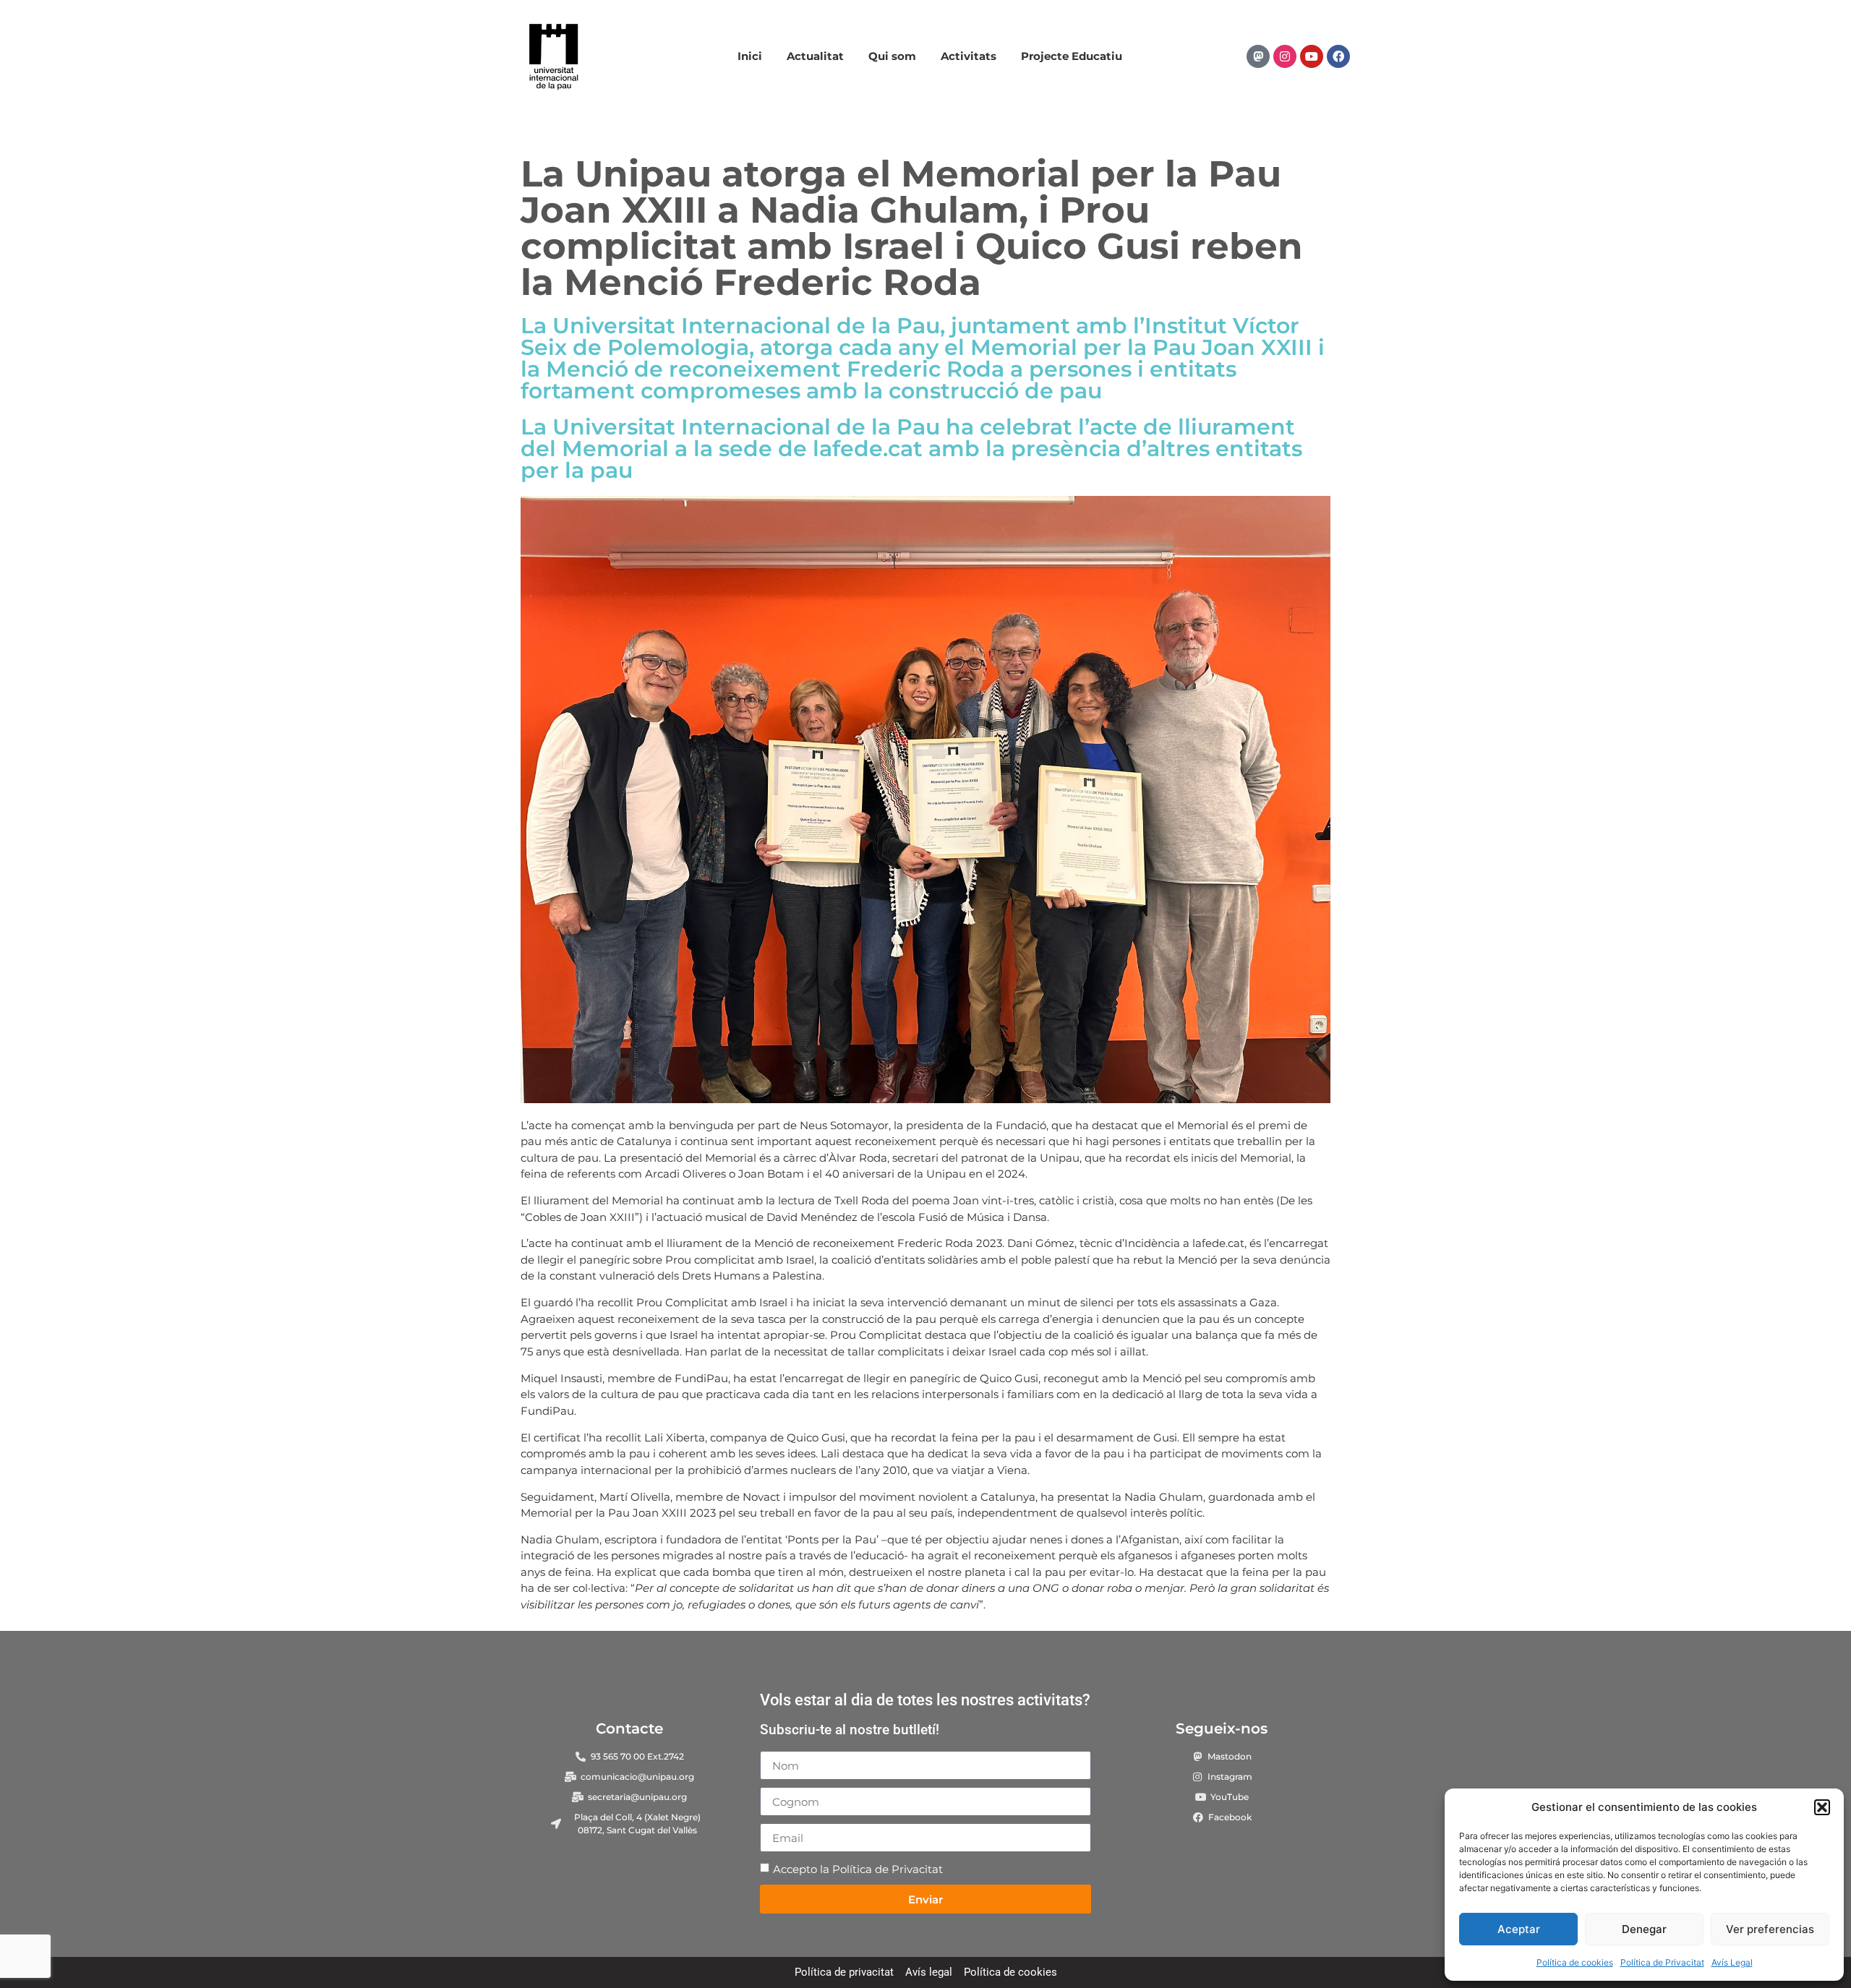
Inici (750, 56)
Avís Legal (1732, 1962)
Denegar (1644, 1929)
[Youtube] (1312, 56)
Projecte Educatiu (1072, 56)
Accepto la (858, 1869)
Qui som (892, 56)
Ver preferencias (1770, 1929)
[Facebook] (1338, 56)
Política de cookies (1575, 1962)
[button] (1822, 1807)
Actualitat (815, 56)
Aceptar (1519, 1929)
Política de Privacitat (1662, 1962)
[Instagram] (1285, 56)
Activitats (969, 56)
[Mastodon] (1258, 56)
